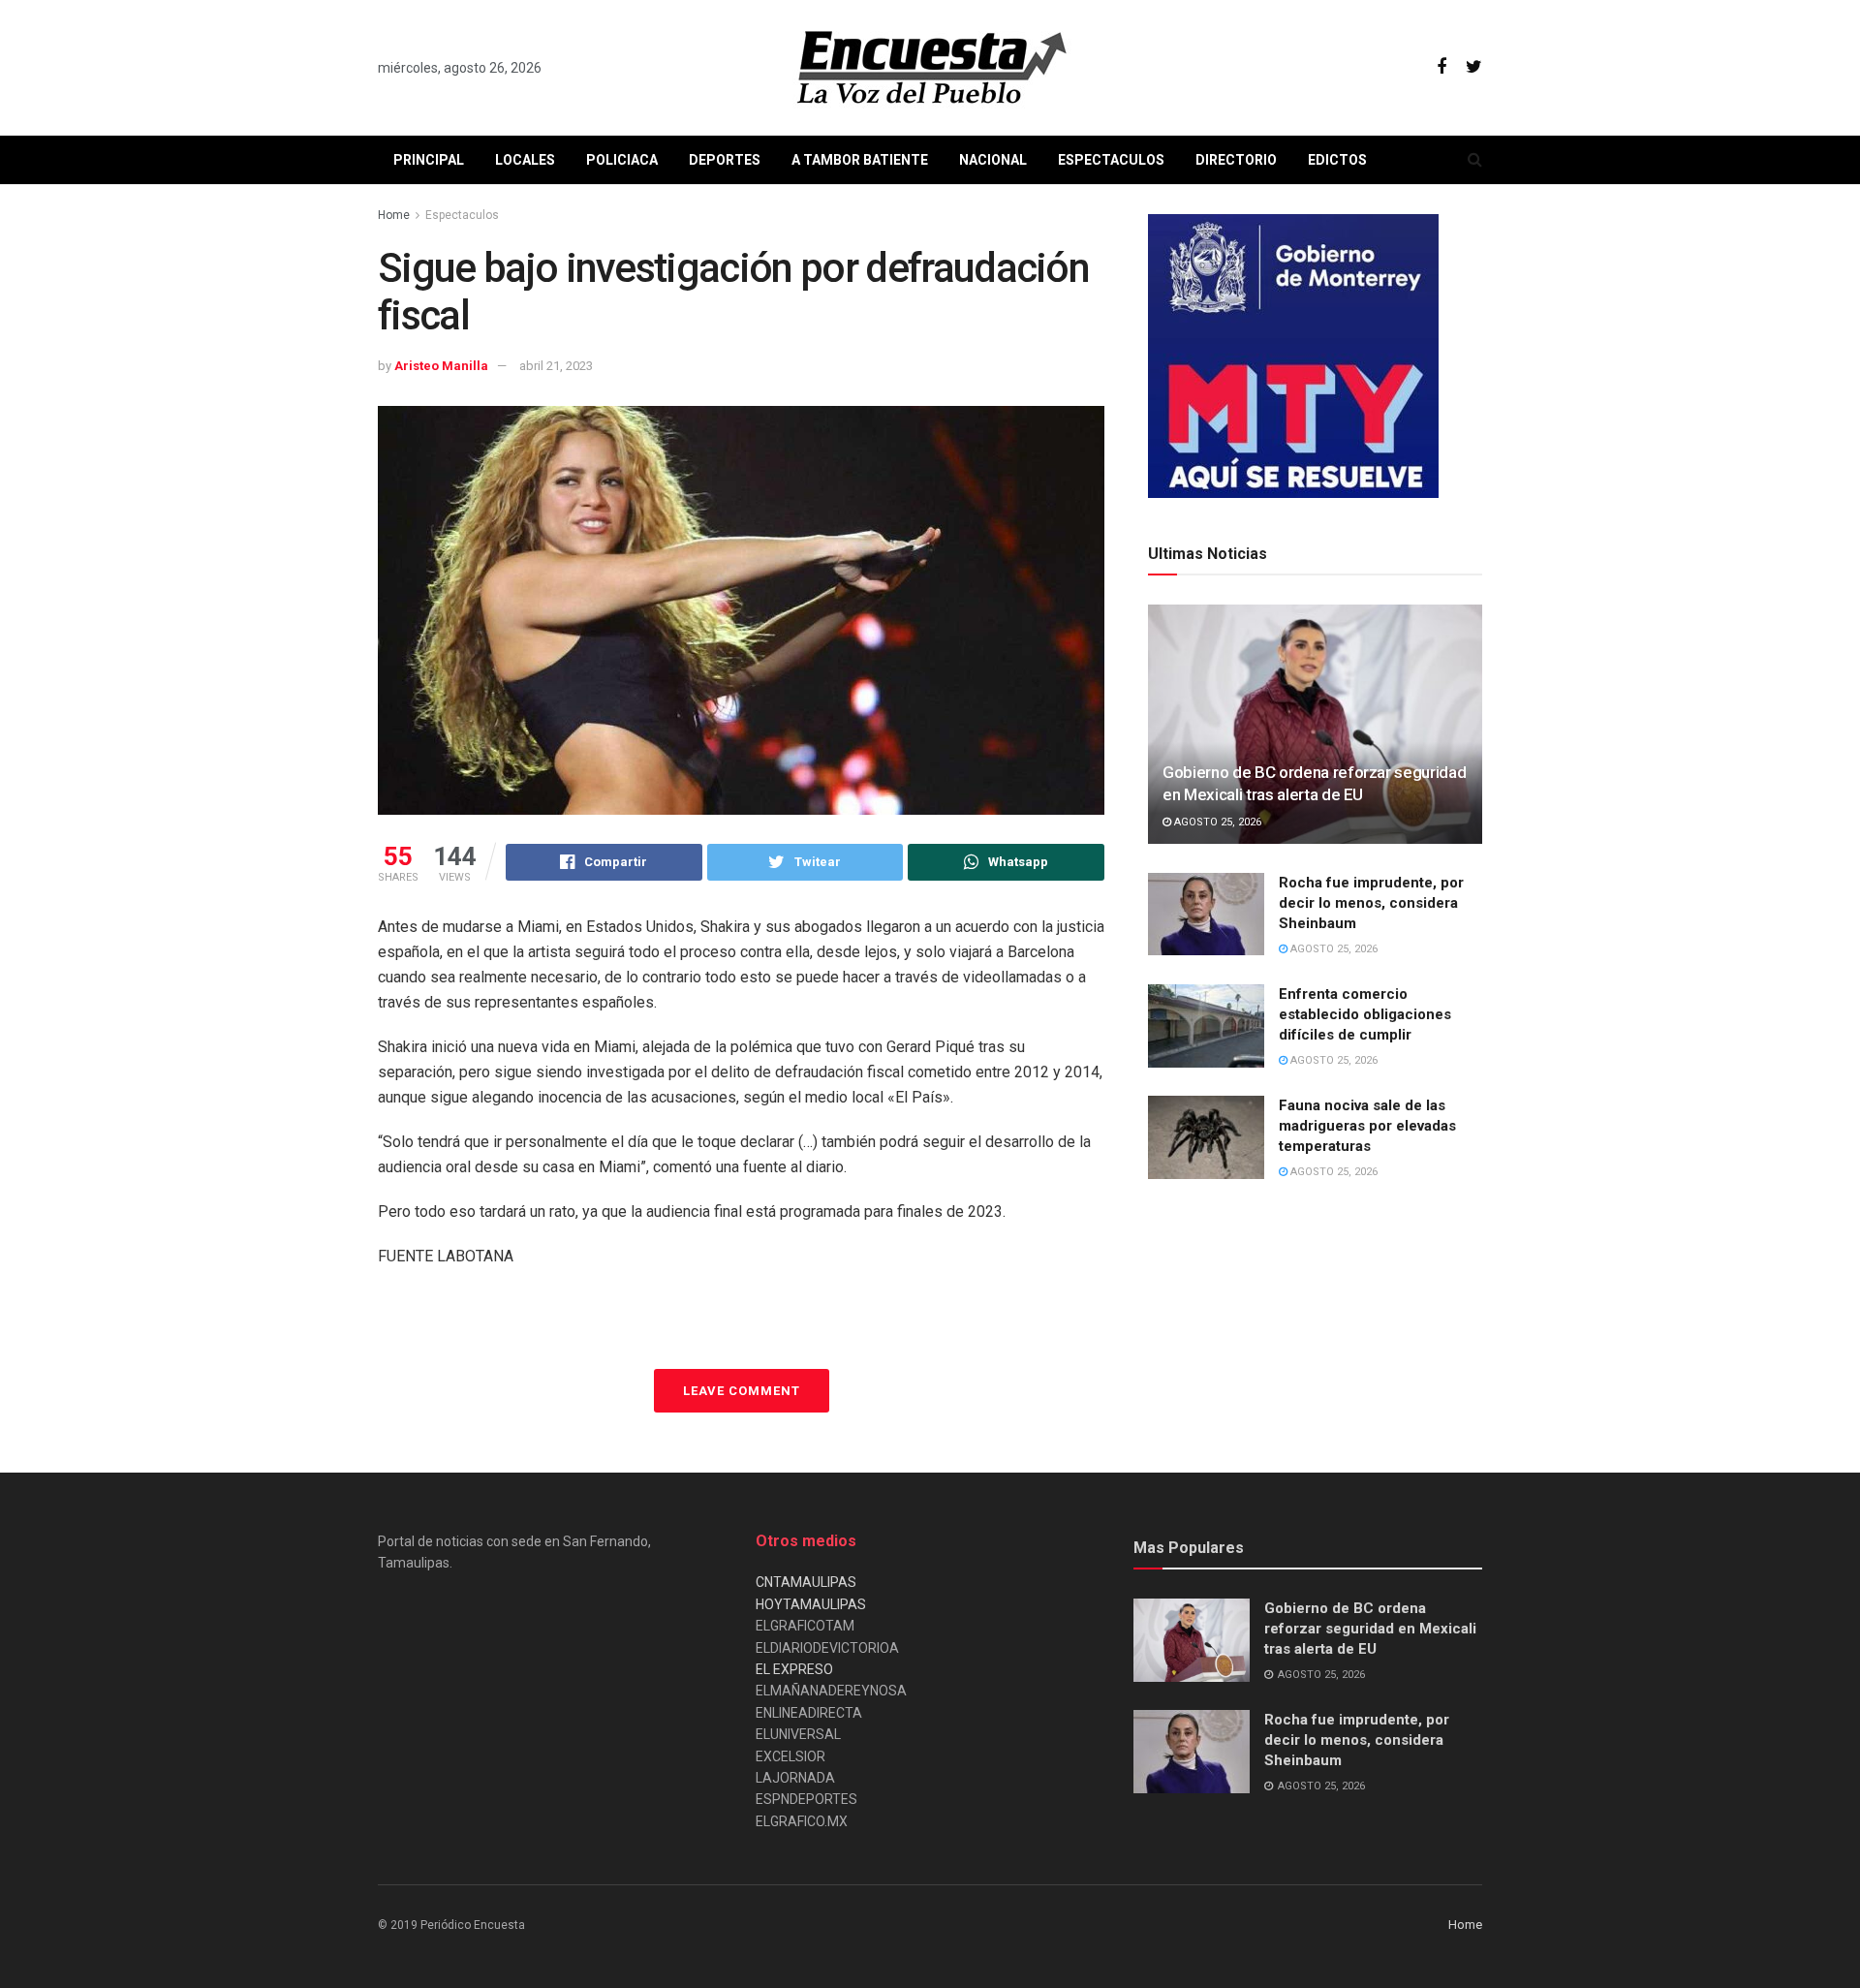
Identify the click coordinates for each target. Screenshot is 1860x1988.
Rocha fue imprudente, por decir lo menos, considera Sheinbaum (1371, 903)
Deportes (725, 160)
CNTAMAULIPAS (806, 1582)
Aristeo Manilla (441, 366)
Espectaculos (1111, 160)
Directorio (1236, 160)
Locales (525, 160)
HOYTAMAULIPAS (811, 1604)
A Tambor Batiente (860, 160)
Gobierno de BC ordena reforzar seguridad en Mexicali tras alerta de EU (1370, 1629)
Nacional (993, 160)
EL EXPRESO (794, 1669)
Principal (429, 160)
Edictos (1337, 160)
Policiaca (622, 160)
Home (394, 215)
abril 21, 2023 (556, 366)
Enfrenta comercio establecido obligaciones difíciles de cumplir (1365, 1014)
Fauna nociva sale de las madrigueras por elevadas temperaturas (1367, 1126)
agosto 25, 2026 (1216, 822)
